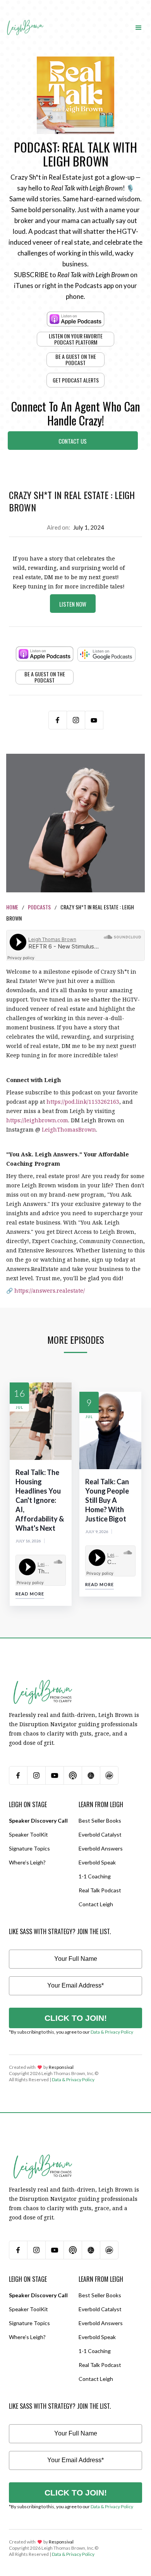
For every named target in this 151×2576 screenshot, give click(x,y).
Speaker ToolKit (28, 1834)
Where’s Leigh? (27, 1862)
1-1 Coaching (95, 1876)
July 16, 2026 (28, 1541)
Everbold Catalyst (100, 1834)
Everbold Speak (97, 1862)
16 (19, 1393)
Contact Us (73, 441)
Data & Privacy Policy (112, 2032)
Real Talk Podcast (100, 1890)
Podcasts (39, 907)
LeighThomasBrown (69, 1129)
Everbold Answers (101, 1848)
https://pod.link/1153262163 (83, 1102)
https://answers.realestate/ (50, 1291)
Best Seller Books (100, 1821)
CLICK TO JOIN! (76, 2018)
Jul (20, 1407)
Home (12, 907)
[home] (25, 20)
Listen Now (73, 604)
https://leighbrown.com (37, 1120)
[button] (139, 27)
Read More (30, 1594)
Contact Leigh (96, 1904)
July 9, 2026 (97, 1532)
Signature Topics (29, 1848)
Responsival (61, 2067)
